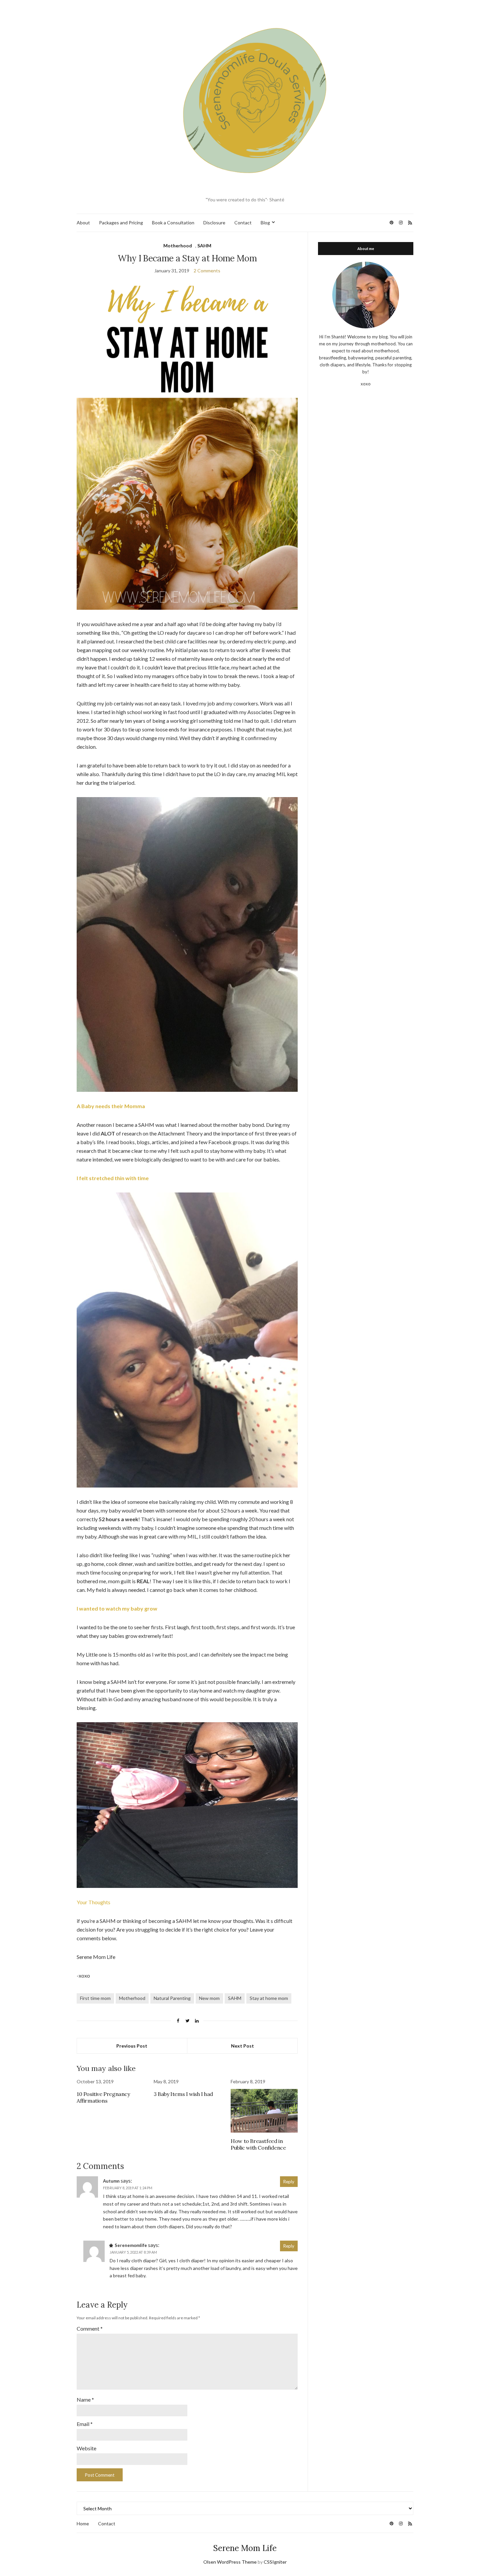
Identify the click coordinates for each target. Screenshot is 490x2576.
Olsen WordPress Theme (230, 2562)
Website (86, 2448)
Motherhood (178, 246)
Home (83, 2523)
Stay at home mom (269, 1998)
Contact (243, 223)
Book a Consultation (173, 223)
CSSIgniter (275, 2562)
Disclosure (214, 223)
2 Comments (207, 271)
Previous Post (132, 2046)
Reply (289, 2182)
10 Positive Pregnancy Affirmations (103, 2097)
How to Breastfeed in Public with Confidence (258, 2144)
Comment (90, 2328)
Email (85, 2424)
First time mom (95, 1998)
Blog (265, 223)
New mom (209, 1998)
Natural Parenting (172, 1998)
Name (85, 2399)
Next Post (242, 2046)
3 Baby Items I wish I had (183, 2094)
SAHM (204, 246)
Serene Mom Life (245, 2548)
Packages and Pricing (121, 223)
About (83, 223)
